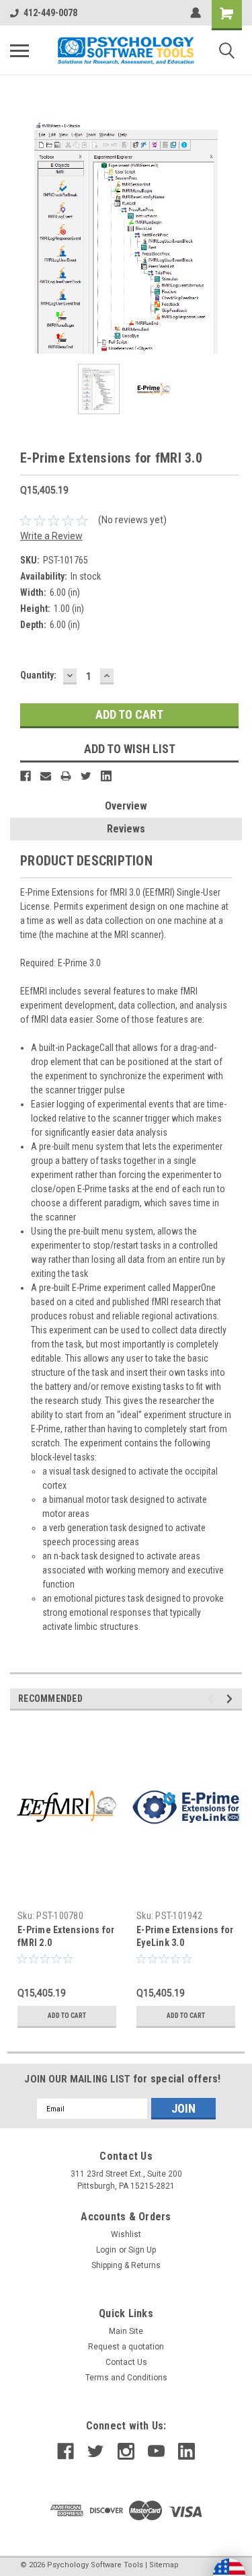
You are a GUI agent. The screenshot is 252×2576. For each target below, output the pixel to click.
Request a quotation (126, 2347)
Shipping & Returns (126, 2265)
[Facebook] (26, 776)
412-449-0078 (50, 13)
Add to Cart (67, 2016)
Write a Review (51, 536)
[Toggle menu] (19, 50)
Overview (126, 806)
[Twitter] (86, 776)
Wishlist (126, 2234)
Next (232, 238)
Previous (20, 238)
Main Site (126, 2331)
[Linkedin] (106, 776)
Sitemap (164, 2565)
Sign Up (142, 2250)
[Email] (46, 776)
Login (106, 2250)
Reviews (126, 829)
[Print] (66, 776)
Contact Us (126, 2362)
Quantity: (38, 675)
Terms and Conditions (126, 2378)
